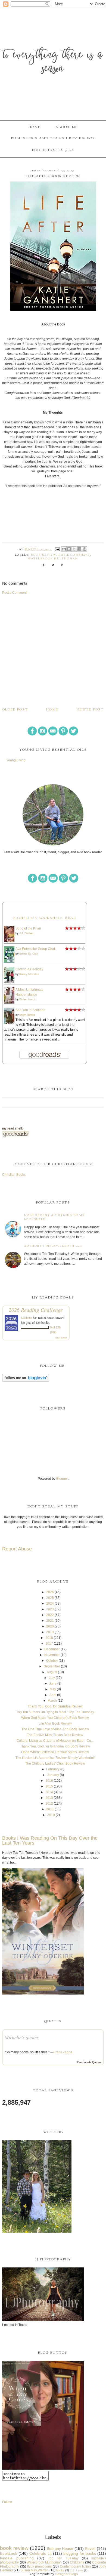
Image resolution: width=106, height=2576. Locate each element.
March (52, 1701)
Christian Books (14, 1175)
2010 (51, 1815)
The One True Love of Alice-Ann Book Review (55, 1729)
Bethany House (60, 2549)
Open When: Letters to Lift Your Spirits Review (55, 1752)
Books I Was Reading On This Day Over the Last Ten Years (50, 1841)
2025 (50, 1598)
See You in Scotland (30, 1010)
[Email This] (64, 549)
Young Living (16, 760)
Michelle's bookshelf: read (44, 918)
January (53, 1775)
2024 (50, 1604)
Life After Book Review (55, 1724)
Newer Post (90, 710)
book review (44, 555)
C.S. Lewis (77, 2570)
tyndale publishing (17, 2558)
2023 (50, 1609)
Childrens (77, 2562)
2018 (49, 1638)
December (52, 1649)
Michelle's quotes (22, 2037)
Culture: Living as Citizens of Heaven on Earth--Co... (55, 1741)
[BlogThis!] (69, 549)
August (52, 1672)
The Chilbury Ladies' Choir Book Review (55, 1764)
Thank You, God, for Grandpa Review (55, 1706)
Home (35, 127)
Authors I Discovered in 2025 (53, 1246)
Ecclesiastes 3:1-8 (53, 150)
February (53, 1769)
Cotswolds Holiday (29, 969)
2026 (50, 1592)
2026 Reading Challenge (36, 1310)
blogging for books (80, 2553)
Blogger (62, 1479)
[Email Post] (57, 549)
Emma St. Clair (29, 954)
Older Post (15, 710)
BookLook (9, 2553)
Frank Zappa (63, 2052)
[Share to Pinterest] (85, 549)
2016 (49, 1781)
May (53, 1689)
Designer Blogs (66, 2574)
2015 (49, 1786)
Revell (90, 2549)
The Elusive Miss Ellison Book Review (55, 1735)
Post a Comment (14, 593)
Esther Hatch (27, 999)
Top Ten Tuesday (63, 2558)
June (53, 1684)
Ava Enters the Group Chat (35, 949)
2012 (49, 1803)
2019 (50, 1632)
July (52, 1678)
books (60, 2570)
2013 (49, 1798)
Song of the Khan (28, 928)
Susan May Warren (35, 2570)
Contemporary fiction (75, 2566)
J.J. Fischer (26, 933)
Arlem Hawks (27, 1015)
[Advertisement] (53, 651)
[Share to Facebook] (79, 549)
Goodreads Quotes (89, 2062)
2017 (49, 1644)
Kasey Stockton (29, 974)
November (52, 1655)
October (52, 1661)
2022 (50, 1615)
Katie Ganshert (74, 555)
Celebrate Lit (40, 2553)
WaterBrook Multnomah (53, 559)
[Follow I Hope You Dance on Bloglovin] (26, 1381)
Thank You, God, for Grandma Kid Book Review (55, 1746)
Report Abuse (17, 1549)
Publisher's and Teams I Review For (53, 139)
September (52, 1666)
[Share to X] (74, 549)
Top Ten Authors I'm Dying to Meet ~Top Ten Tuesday (55, 1712)
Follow (7, 2502)
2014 (49, 1792)
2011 (50, 1809)
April (53, 1695)
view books (61, 1337)
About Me (67, 127)
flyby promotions (39, 2566)
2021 (50, 1621)
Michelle (26, 1318)
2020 (50, 1626)
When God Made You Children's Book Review (55, 1718)
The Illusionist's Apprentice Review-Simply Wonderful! (55, 1758)
